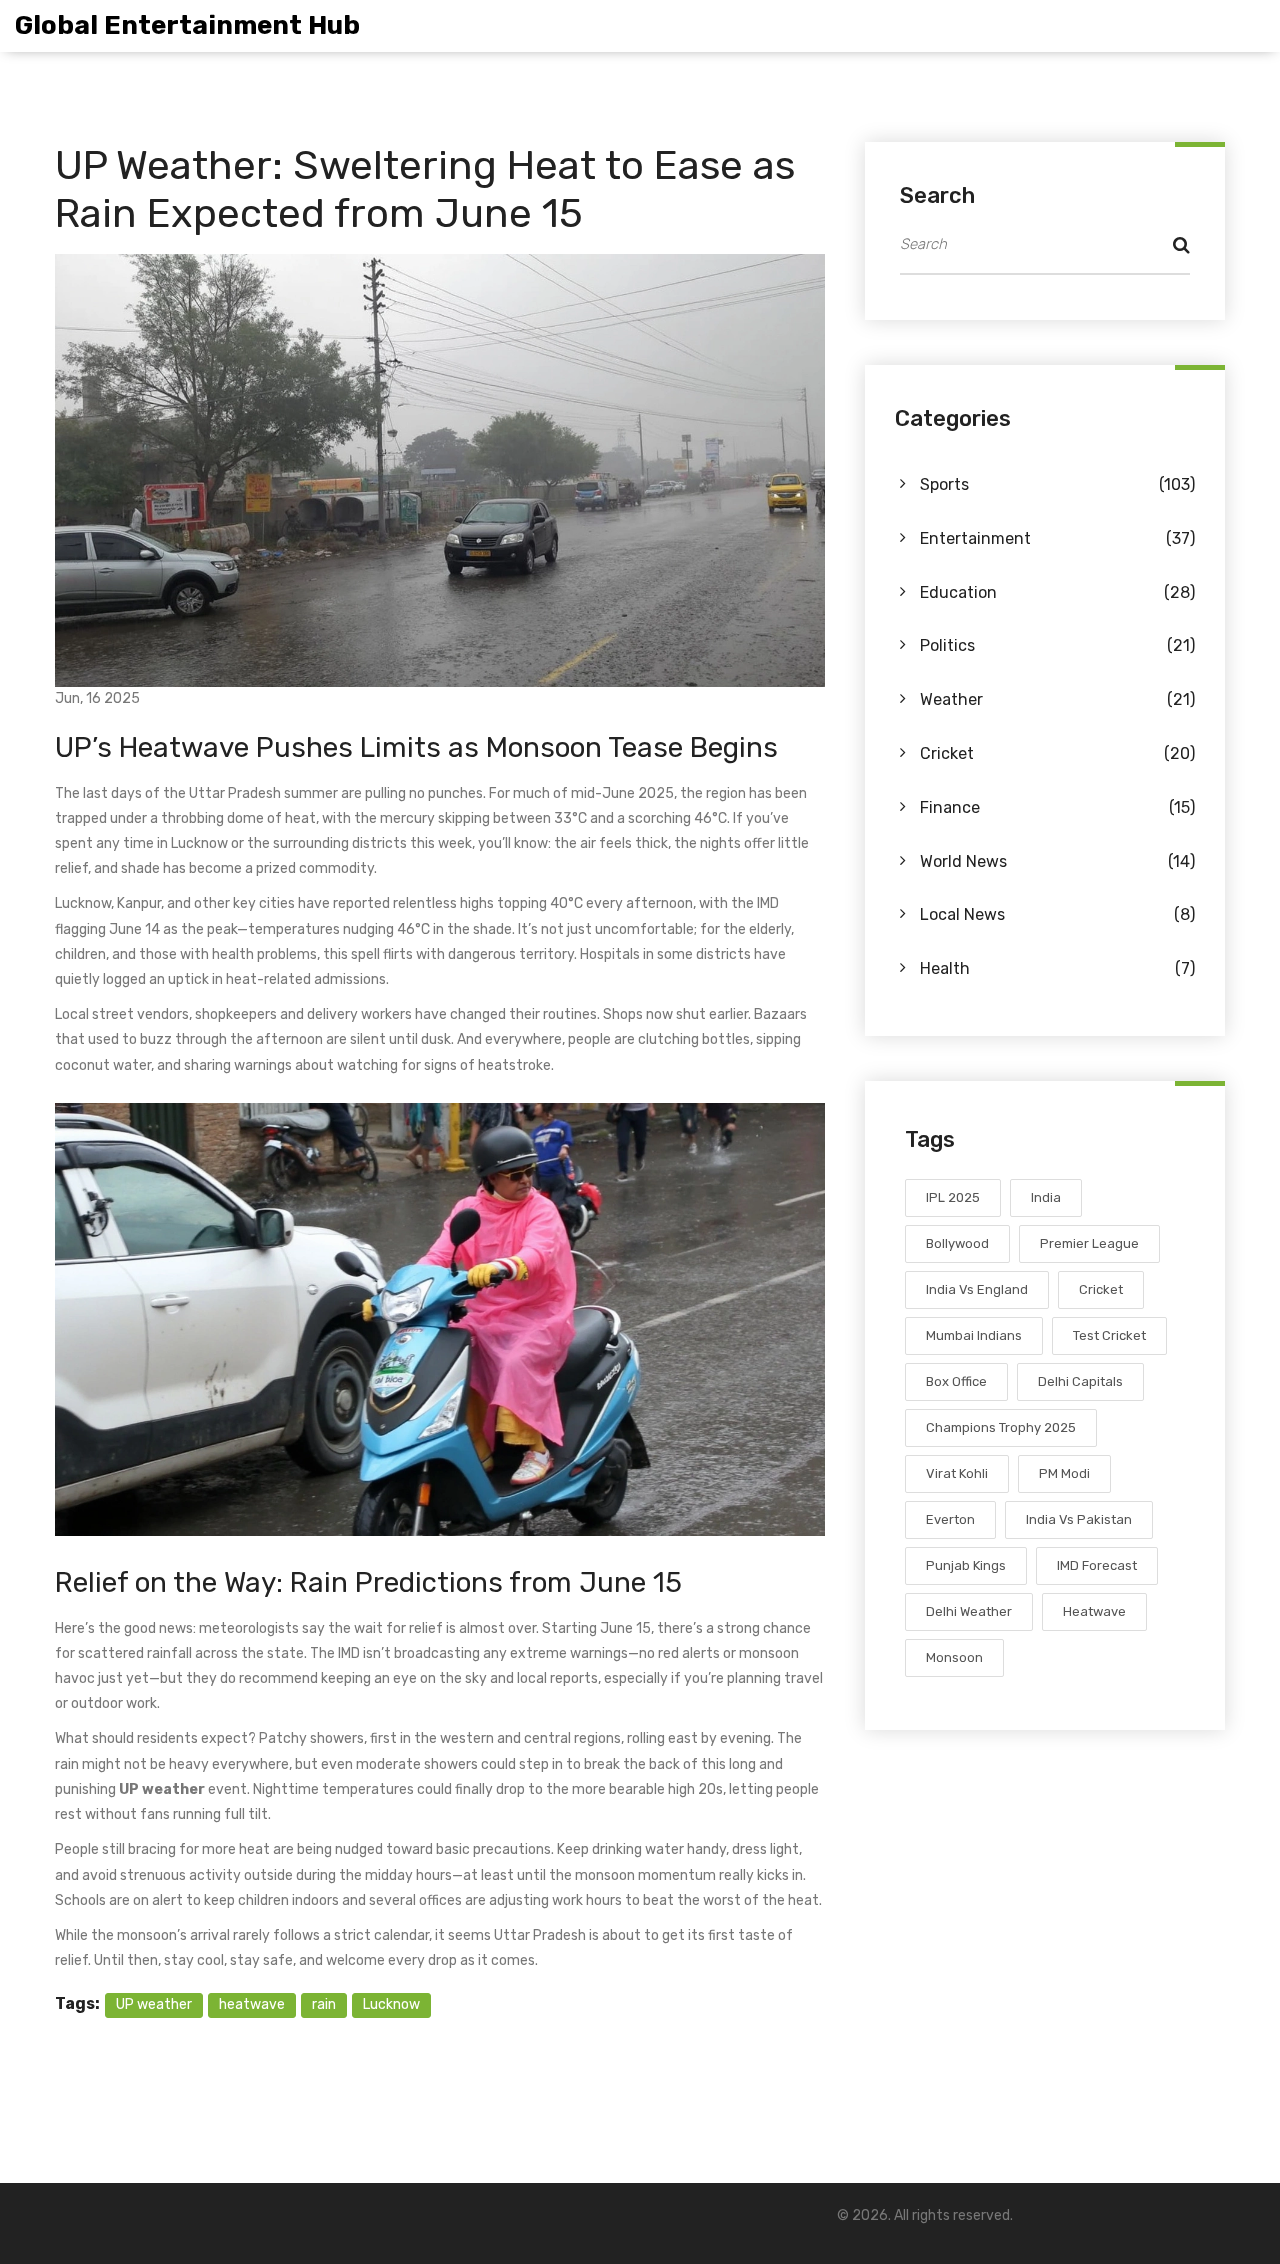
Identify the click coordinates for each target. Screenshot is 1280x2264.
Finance (1057, 807)
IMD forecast (1097, 1565)
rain (324, 2004)
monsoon (954, 1657)
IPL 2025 (953, 1197)
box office (956, 1381)
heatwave (252, 2004)
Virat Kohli (957, 1473)
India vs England (977, 1289)
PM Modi (1064, 1473)
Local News (1057, 914)
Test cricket (1109, 1335)
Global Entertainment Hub (187, 25)
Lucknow (391, 2004)
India (1046, 1197)
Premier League (1089, 1243)
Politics (1057, 645)
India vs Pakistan (1079, 1519)
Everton (950, 1519)
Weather (1057, 699)
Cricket (1057, 753)
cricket (1101, 1289)
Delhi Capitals (1080, 1381)
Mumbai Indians (974, 1335)
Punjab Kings (966, 1565)
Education (1057, 592)
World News (1057, 861)
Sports (1057, 484)
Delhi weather (969, 1611)
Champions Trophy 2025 (1001, 1427)
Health (1057, 968)
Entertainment (1057, 538)
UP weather (154, 2004)
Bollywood (957, 1243)
